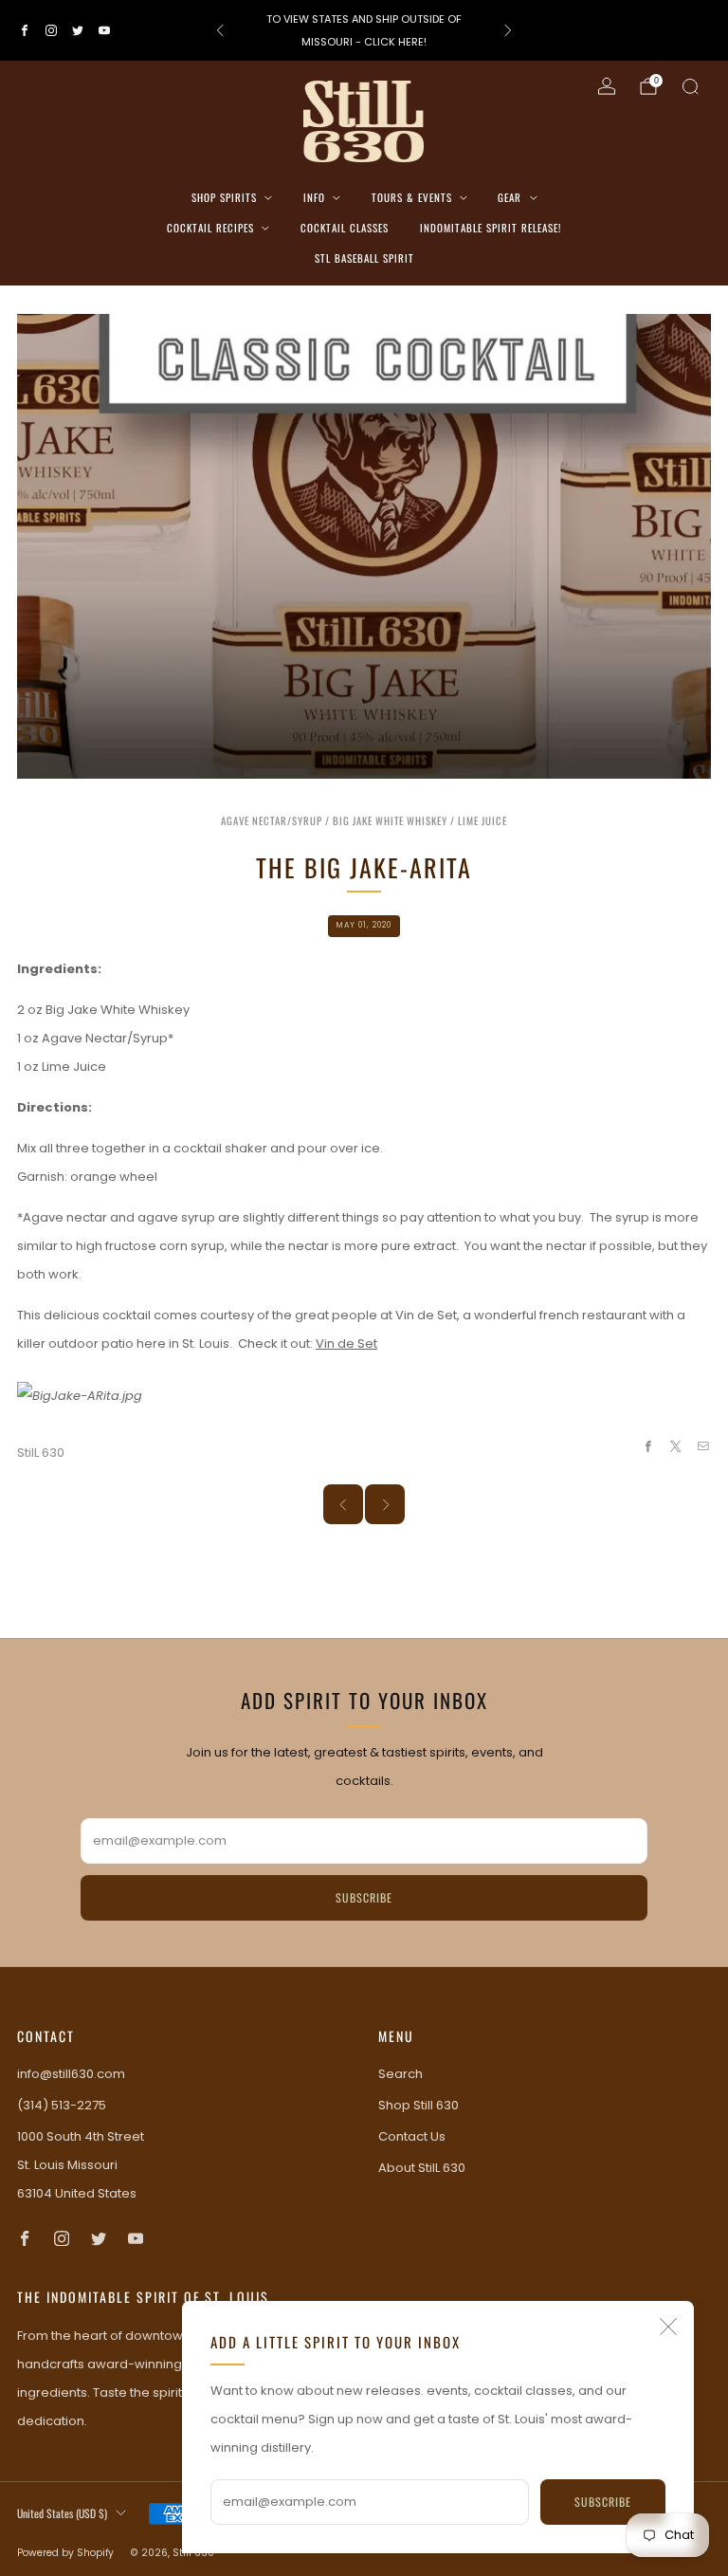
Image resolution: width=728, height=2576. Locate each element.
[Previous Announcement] (220, 30)
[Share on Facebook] (647, 1446)
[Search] (690, 86)
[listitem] (364, 30)
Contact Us (412, 2136)
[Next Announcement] (508, 30)
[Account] (607, 86)
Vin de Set (346, 1343)
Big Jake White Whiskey (390, 820)
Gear (510, 197)
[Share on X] (676, 1446)
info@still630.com (71, 2074)
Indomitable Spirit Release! (491, 228)
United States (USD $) (62, 2513)
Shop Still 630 (419, 2105)
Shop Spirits (224, 197)
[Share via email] (703, 1446)
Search (400, 2074)
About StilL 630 (422, 2168)
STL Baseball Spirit (364, 258)
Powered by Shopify (65, 2553)
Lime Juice (482, 820)
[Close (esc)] (668, 2327)
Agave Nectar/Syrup (272, 820)
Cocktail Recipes (210, 228)
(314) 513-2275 (62, 2105)
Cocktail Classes (345, 228)
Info (314, 197)
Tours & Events (412, 197)
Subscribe (603, 2502)
